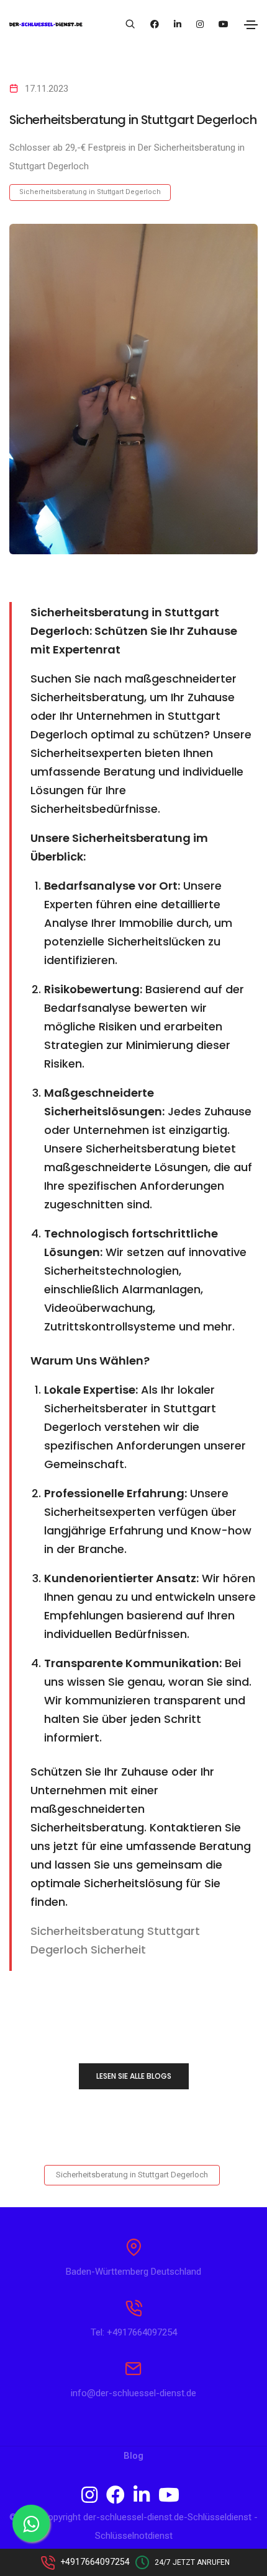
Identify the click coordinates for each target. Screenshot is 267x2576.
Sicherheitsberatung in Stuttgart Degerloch (90, 192)
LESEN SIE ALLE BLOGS (134, 2076)
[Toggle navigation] (251, 25)
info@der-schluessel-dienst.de (133, 2393)
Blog (133, 2456)
